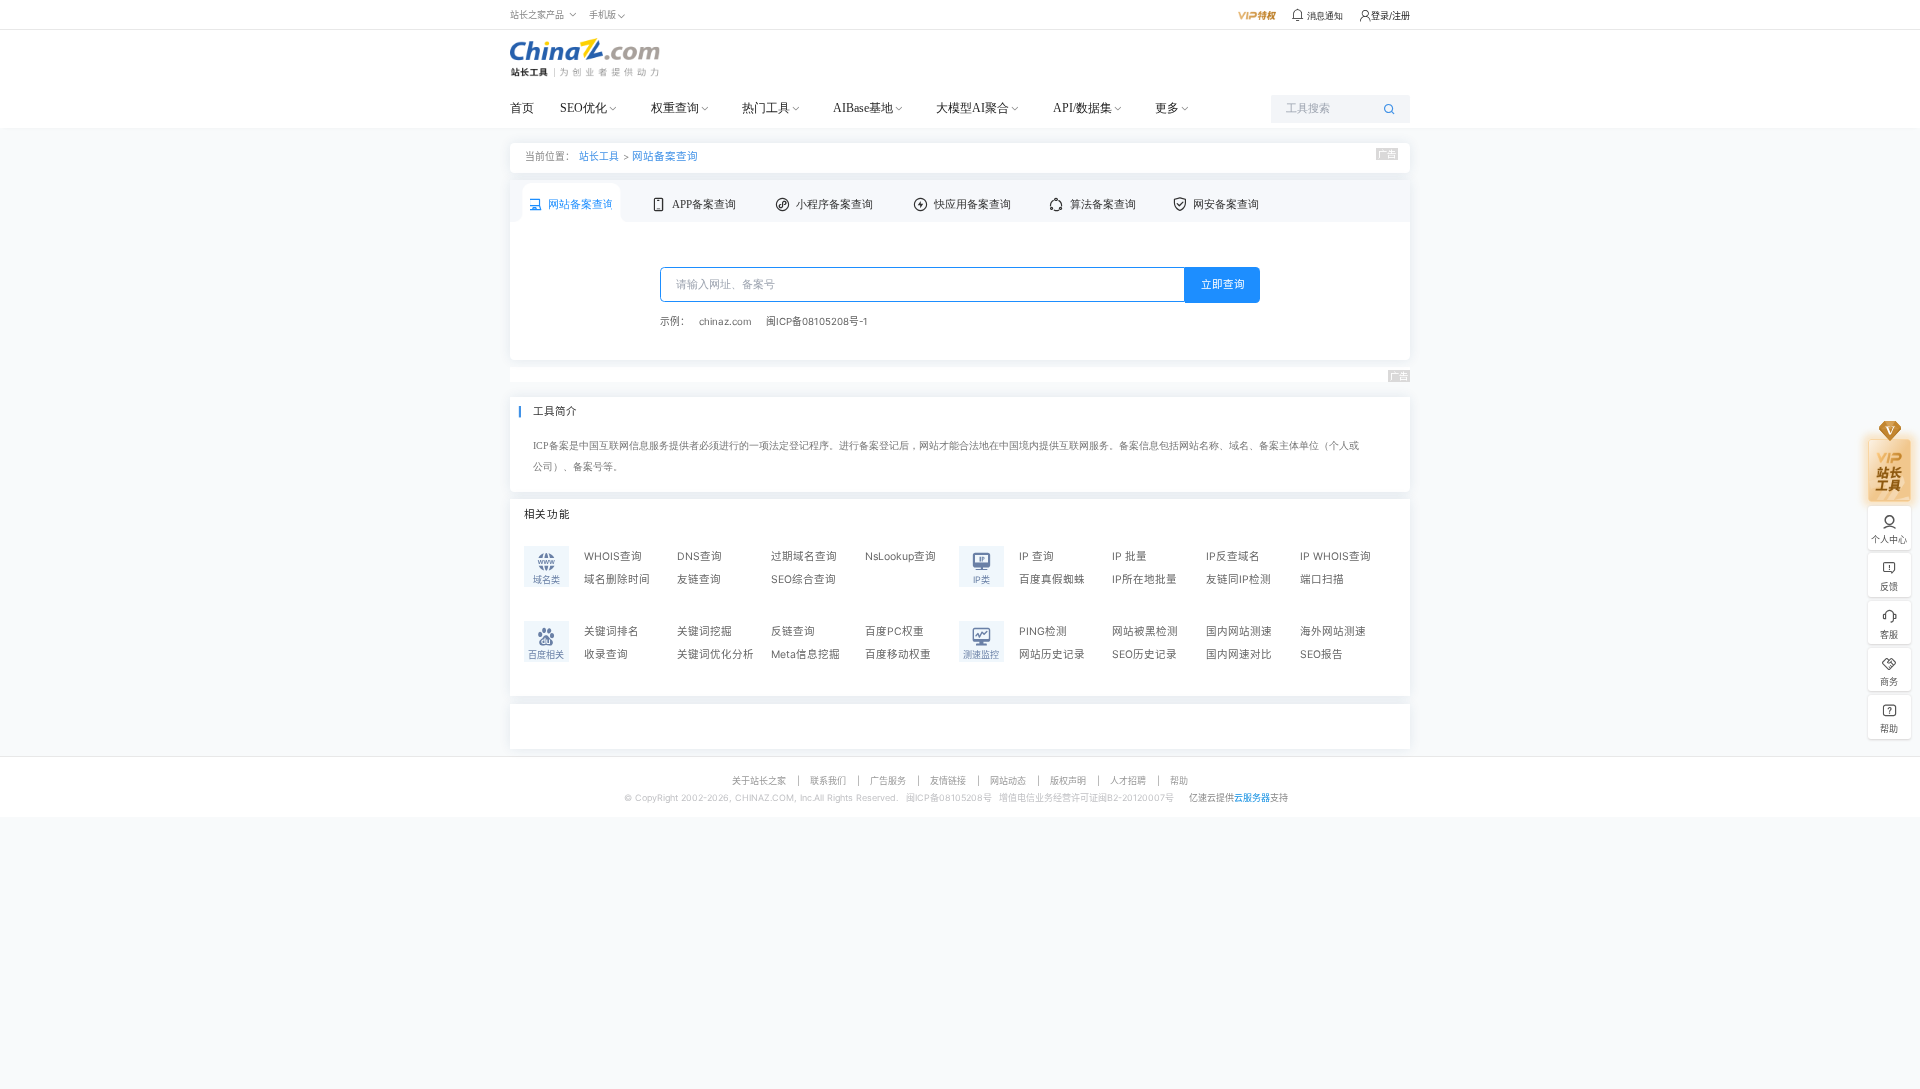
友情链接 (948, 780)
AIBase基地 (863, 108)
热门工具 (766, 108)
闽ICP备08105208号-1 (817, 321)
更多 (1167, 108)
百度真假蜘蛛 (1052, 579)
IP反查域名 (1233, 556)
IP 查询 (1036, 556)
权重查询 (675, 108)
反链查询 (793, 631)
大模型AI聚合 (972, 108)
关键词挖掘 (704, 631)
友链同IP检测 (1238, 579)
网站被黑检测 (1145, 631)
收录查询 (606, 654)
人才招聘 (1128, 780)
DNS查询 (699, 556)
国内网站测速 (1239, 631)
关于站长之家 (759, 780)
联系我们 (828, 780)
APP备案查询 (704, 204)
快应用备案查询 (972, 204)
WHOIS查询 (613, 556)
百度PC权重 (894, 631)
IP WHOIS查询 (1335, 556)
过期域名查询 (804, 556)
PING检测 (1043, 631)
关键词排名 (611, 631)
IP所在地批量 (1144, 579)
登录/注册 (1390, 15)
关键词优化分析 (715, 654)
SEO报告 (1321, 654)
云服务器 (1252, 797)
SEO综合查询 (803, 579)
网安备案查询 (1226, 204)
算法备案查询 (1103, 204)
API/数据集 (1082, 108)
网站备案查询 (665, 156)
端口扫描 (1322, 579)
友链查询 (699, 579)
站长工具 (599, 156)
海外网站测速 (1333, 631)
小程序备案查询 (834, 204)
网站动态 (1008, 780)
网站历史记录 (1052, 654)
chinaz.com (725, 321)
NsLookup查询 (900, 556)
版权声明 (1068, 780)
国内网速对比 (1239, 654)
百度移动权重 (898, 654)
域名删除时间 (617, 579)
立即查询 (1223, 284)
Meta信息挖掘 (805, 654)
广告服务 (888, 780)
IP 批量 (1129, 556)
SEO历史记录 (1144, 654)
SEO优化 (583, 108)
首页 (522, 108)
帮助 (1179, 780)
